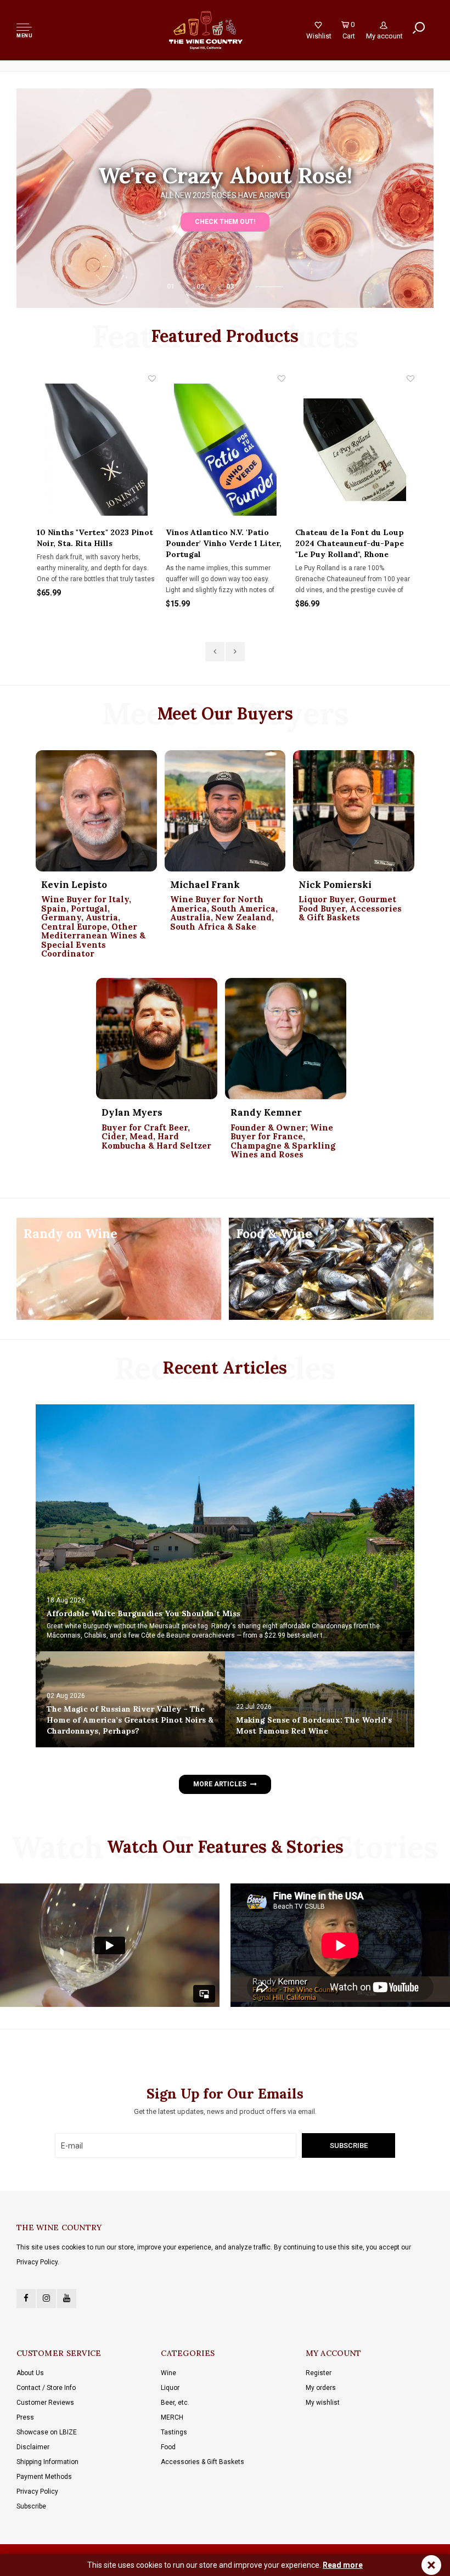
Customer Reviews (45, 2403)
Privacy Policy (37, 2491)
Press (25, 2417)
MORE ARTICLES (220, 1784)
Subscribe (31, 2506)
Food (168, 2447)
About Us (30, 2373)
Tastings (174, 2432)
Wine (168, 2373)
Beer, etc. (175, 2403)
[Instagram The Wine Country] (46, 2299)
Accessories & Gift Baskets (203, 2462)
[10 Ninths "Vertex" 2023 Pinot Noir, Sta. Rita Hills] (96, 450)
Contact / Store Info (46, 2388)
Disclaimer (33, 2447)
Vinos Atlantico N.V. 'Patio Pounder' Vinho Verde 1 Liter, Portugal (224, 543)
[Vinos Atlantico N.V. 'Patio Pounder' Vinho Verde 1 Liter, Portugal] (225, 450)
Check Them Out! (225, 222)
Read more (343, 2565)
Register (319, 2373)
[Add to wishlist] (152, 379)
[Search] (419, 28)
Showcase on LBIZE (47, 2432)
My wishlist (323, 2403)
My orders (321, 2388)
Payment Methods (44, 2477)
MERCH (172, 2417)
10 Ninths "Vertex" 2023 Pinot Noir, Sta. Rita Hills (95, 538)
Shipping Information (47, 2462)
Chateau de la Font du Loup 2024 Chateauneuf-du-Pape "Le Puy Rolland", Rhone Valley (350, 544)
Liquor (170, 2388)
